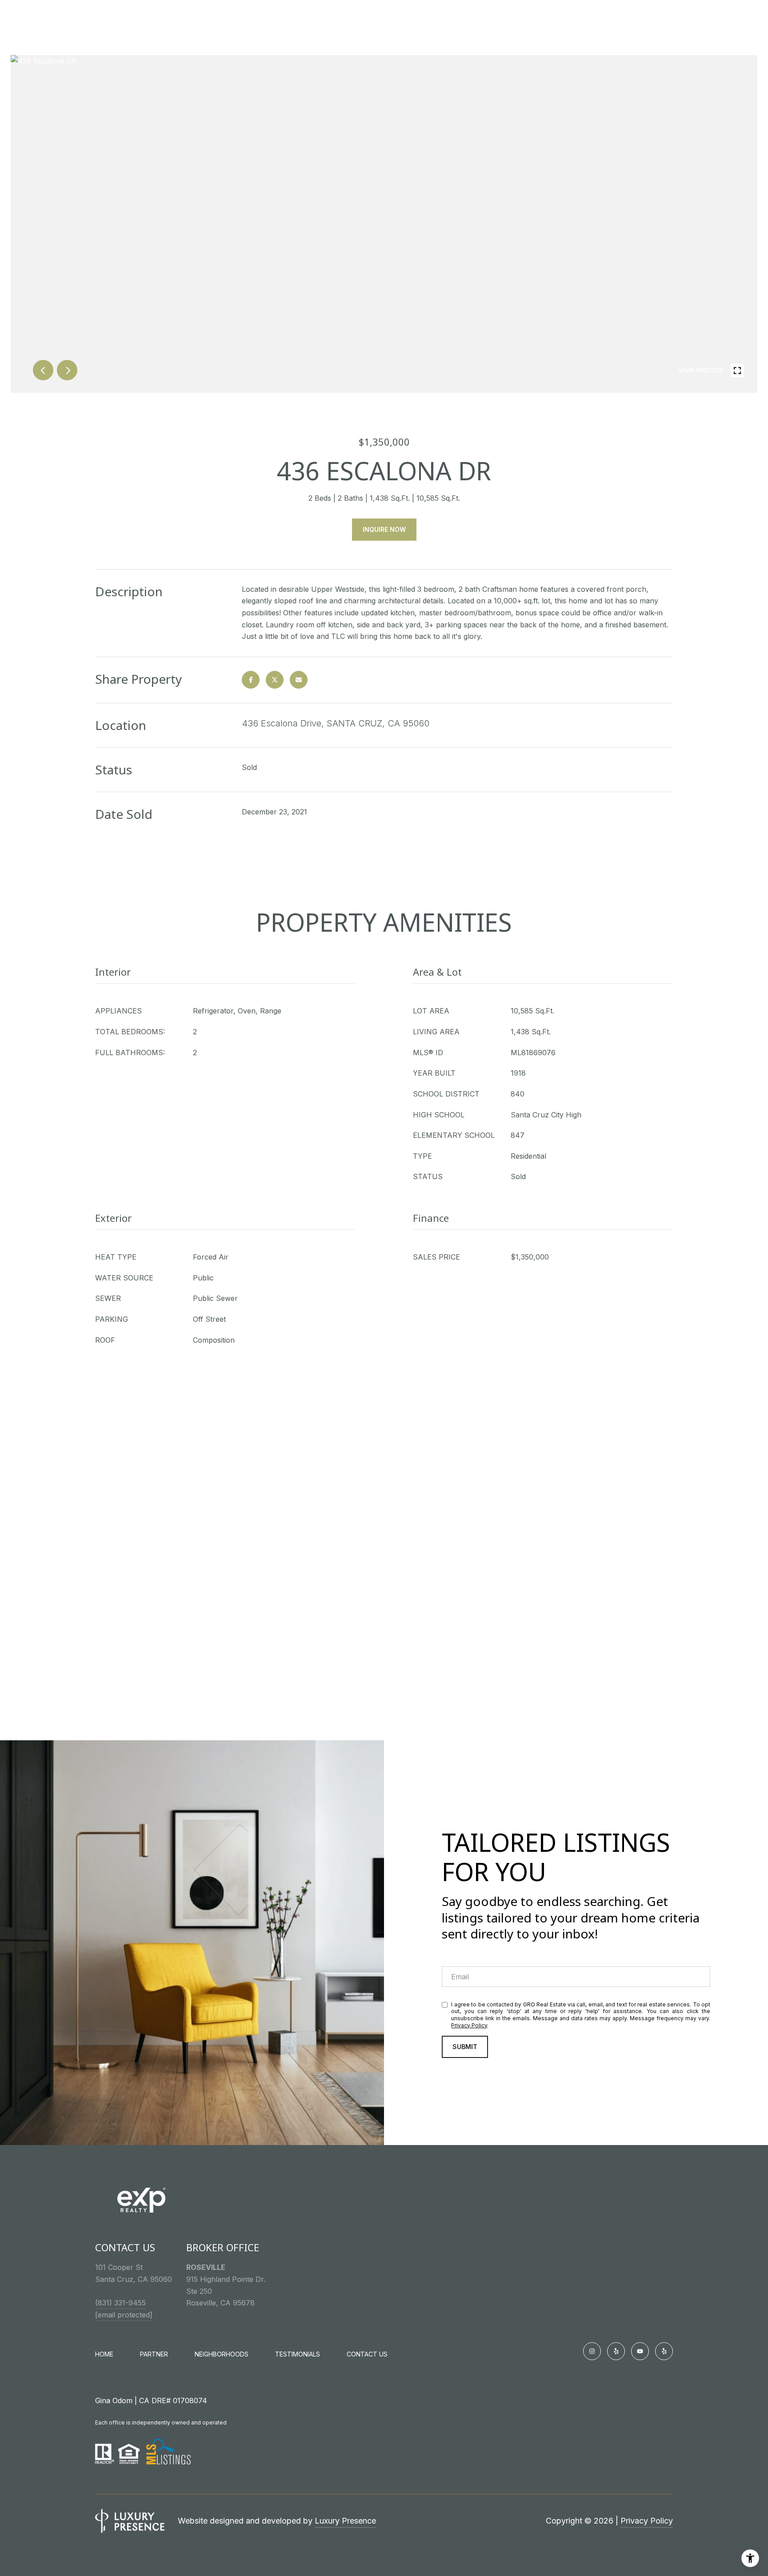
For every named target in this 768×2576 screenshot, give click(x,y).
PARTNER (154, 2354)
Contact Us (367, 2354)
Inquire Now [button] (384, 529)
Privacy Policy (469, 2025)
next (67, 370)
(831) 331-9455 (120, 2303)
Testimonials (298, 2354)
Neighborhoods (222, 2354)
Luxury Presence (345, 2521)
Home (104, 2354)
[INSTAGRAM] (592, 2351)
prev (43, 370)
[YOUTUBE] (640, 2351)
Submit (465, 2047)
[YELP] (616, 2351)
